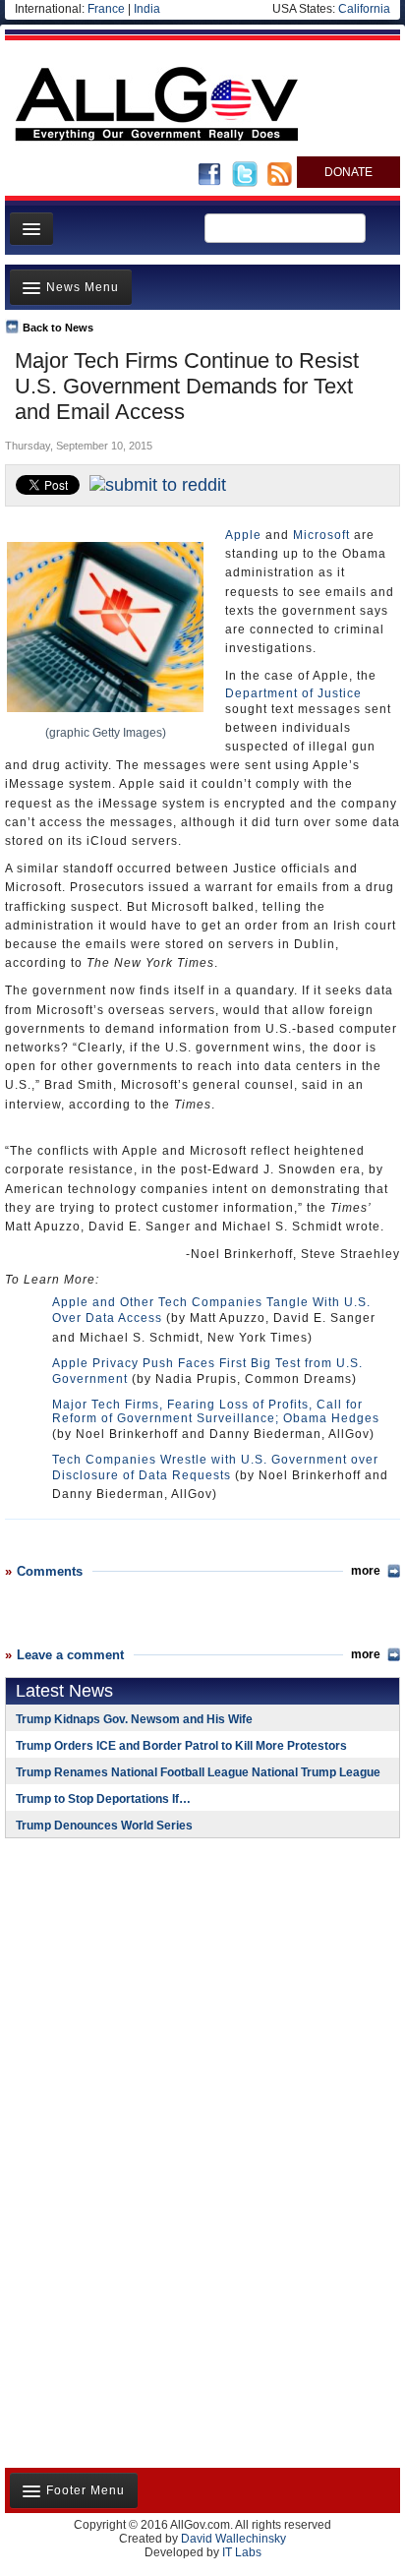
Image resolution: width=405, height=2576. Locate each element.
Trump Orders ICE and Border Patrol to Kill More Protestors (181, 1746)
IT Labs (242, 2552)
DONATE (348, 172)
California (364, 9)
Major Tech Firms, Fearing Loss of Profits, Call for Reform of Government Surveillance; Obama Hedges (216, 1411)
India (147, 9)
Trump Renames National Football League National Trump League (198, 1772)
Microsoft (321, 535)
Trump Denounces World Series (104, 1826)
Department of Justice (293, 693)
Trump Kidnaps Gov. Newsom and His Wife (134, 1719)
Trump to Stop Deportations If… (103, 1799)
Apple (243, 535)
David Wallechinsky (233, 2539)
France (106, 9)
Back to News (58, 328)
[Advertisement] (128, 1981)
